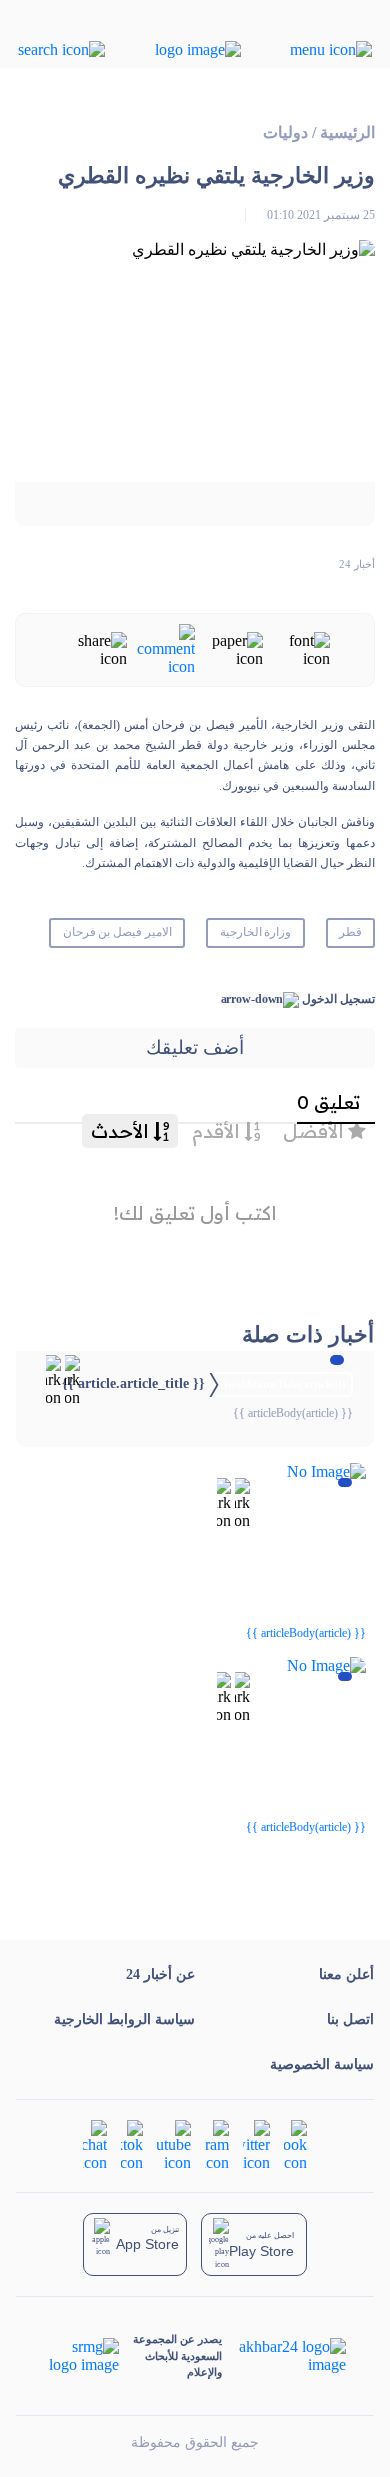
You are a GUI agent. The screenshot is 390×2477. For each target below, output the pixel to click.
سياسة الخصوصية (322, 2064)
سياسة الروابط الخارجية (124, 2019)
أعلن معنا (346, 1974)
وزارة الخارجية (256, 932)
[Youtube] (174, 2144)
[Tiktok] (132, 2144)
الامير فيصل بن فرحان (118, 932)
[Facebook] (295, 2144)
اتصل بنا (350, 2019)
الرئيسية (347, 132)
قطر (350, 932)
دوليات (285, 132)
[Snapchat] (95, 2144)
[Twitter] (256, 2144)
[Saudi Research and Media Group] (82, 2356)
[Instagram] (217, 2144)
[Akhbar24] (283, 2356)
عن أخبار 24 (160, 1974)
